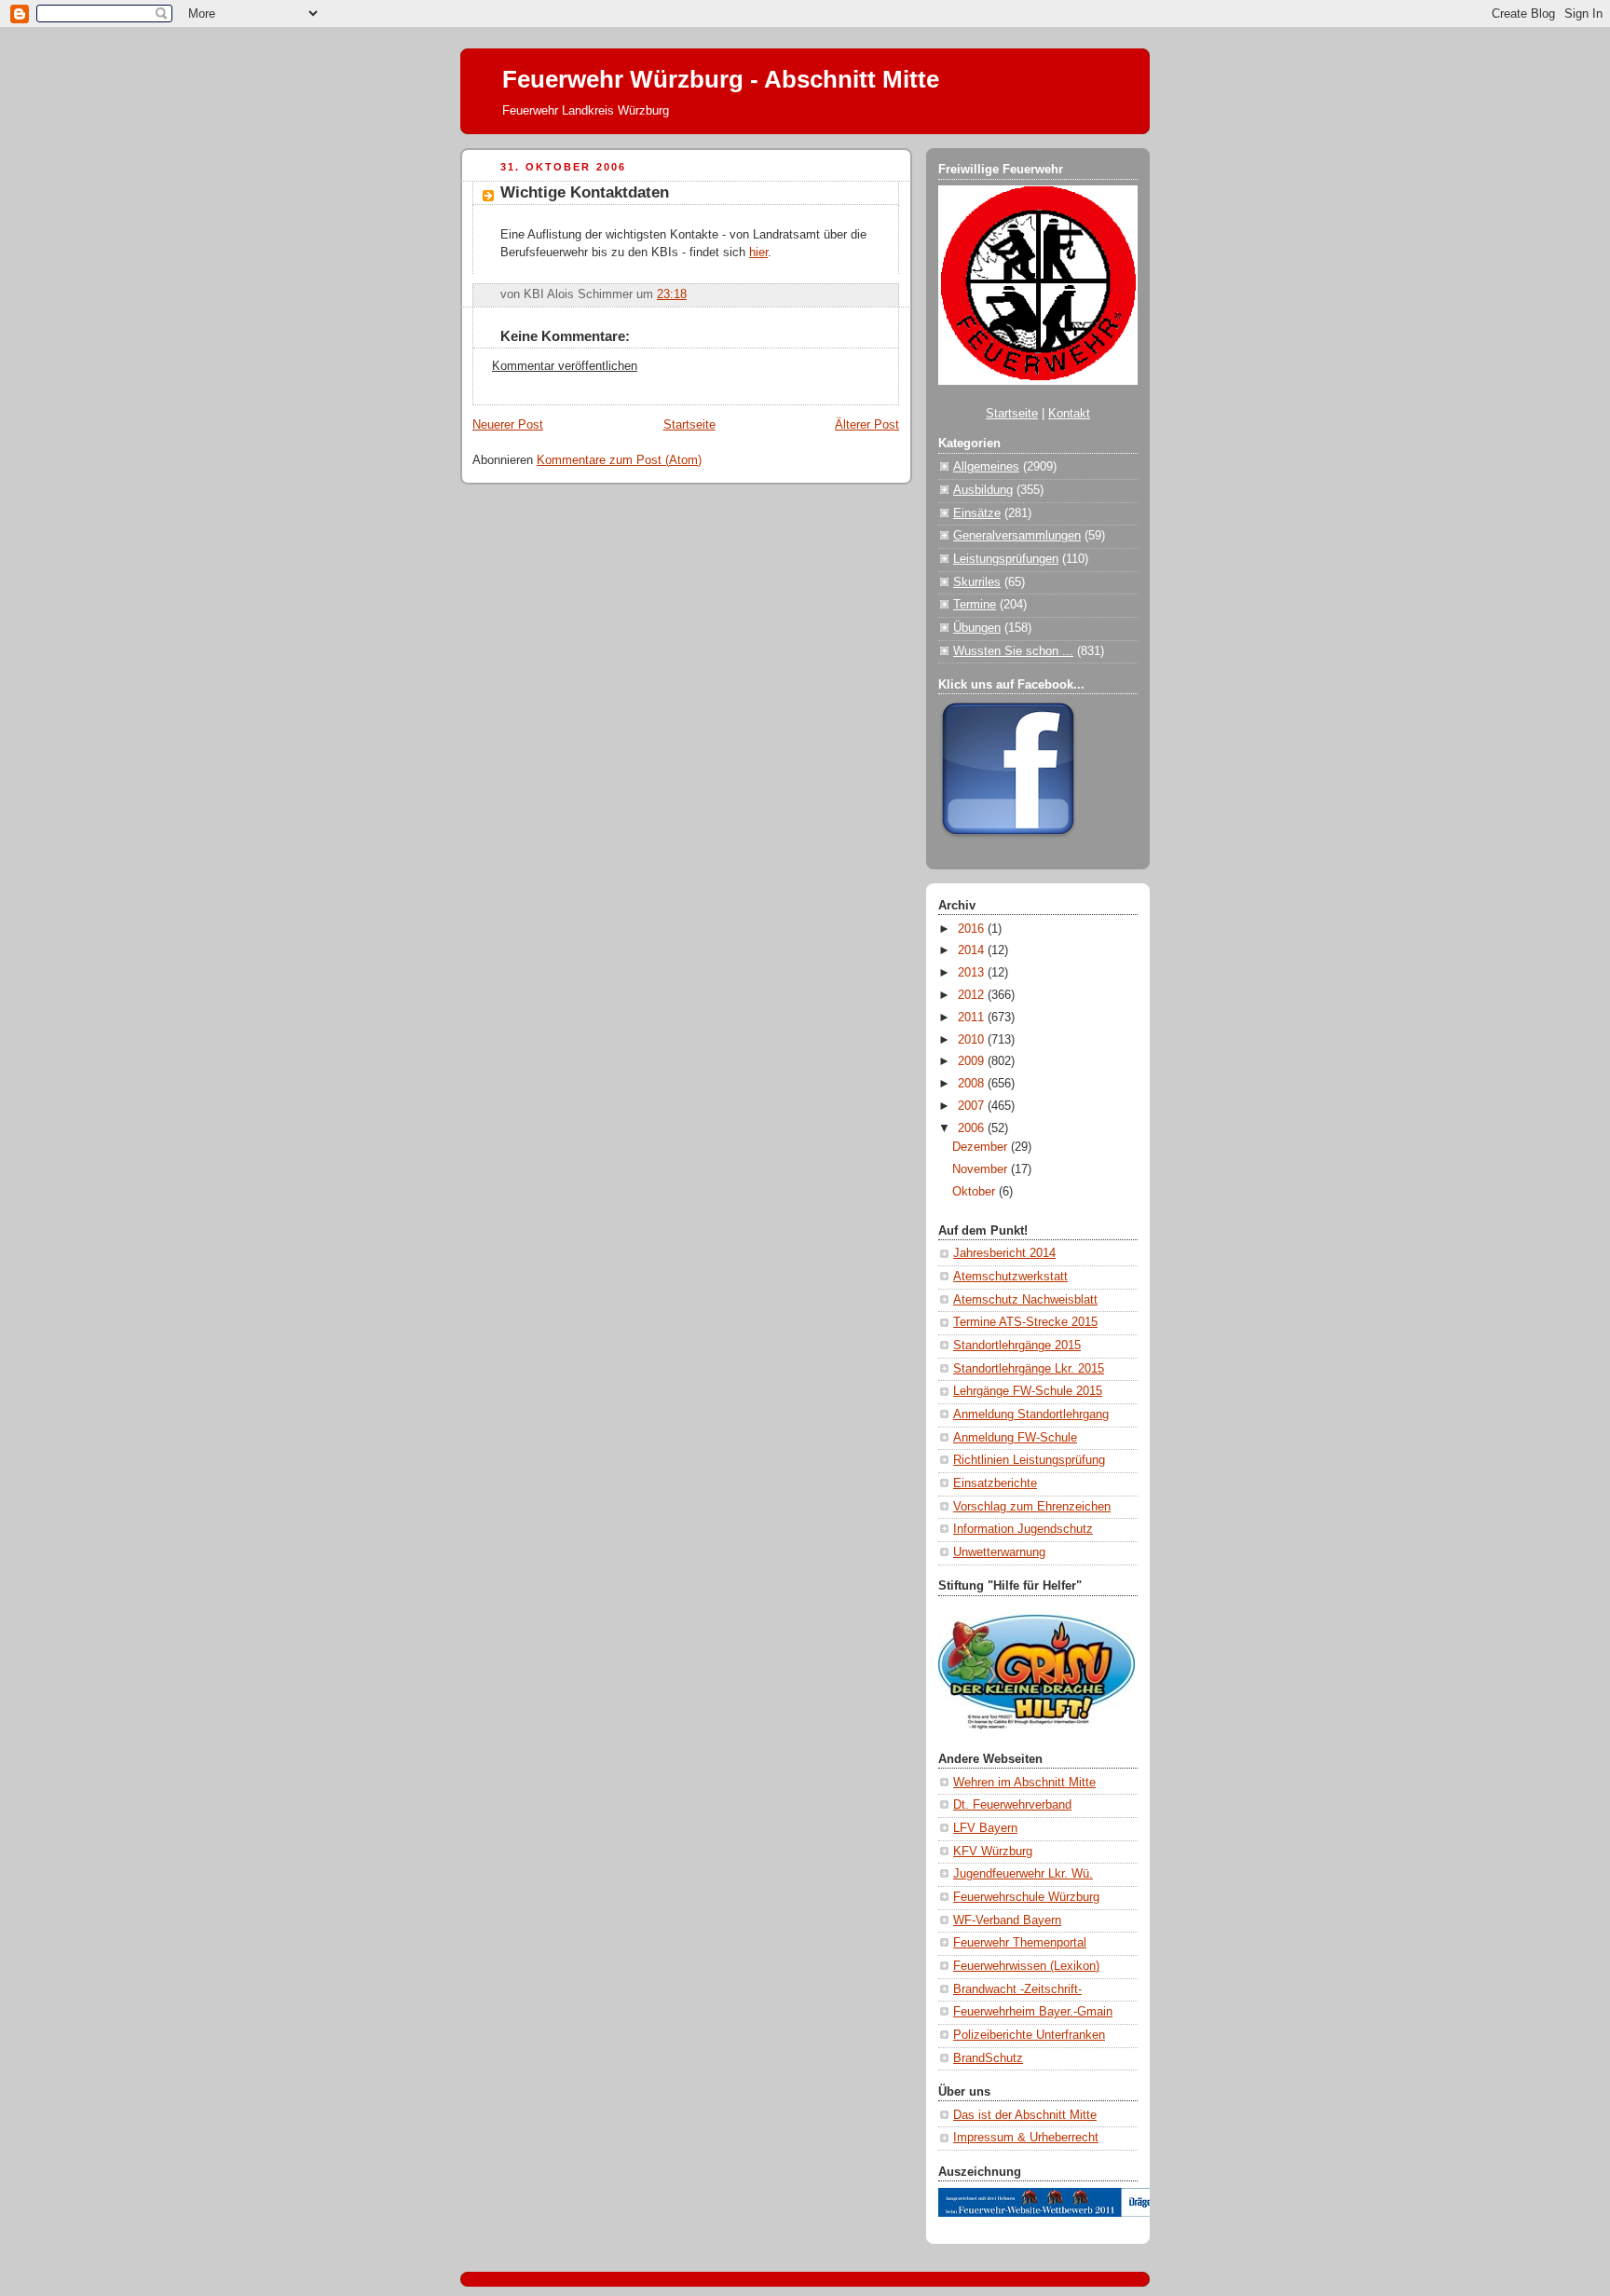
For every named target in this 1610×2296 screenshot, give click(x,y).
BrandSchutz (988, 2058)
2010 (973, 1040)
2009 (973, 1061)
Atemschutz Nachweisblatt (1025, 1300)
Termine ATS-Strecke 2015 (1025, 1322)
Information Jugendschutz (1023, 1529)
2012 (973, 995)
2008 (973, 1084)
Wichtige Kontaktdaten (585, 192)
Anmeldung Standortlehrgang (1031, 1414)
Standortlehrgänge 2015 (1017, 1346)
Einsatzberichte (995, 1483)
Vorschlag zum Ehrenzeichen (1032, 1507)
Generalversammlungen (1017, 536)
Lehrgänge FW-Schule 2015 (1028, 1391)
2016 (973, 929)
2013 (973, 973)
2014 (973, 950)
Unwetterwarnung (999, 1552)
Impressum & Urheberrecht (1026, 2138)
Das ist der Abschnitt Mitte (1025, 2115)
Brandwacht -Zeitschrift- (1017, 1989)
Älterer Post (867, 425)
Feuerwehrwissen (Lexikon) (1026, 1966)
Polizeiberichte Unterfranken (1029, 2035)
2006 (973, 1128)
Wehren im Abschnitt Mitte (1024, 1783)
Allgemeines (986, 467)
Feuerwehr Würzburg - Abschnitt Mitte (721, 79)
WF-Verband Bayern (1007, 1920)
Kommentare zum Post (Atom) (619, 460)
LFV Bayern (985, 1828)
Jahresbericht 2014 (1004, 1253)
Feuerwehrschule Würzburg (1026, 1897)
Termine (975, 605)
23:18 (672, 294)
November (982, 1169)
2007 (973, 1106)
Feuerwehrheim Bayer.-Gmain (1033, 2012)
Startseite (689, 425)
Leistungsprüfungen (1006, 559)
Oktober (976, 1192)
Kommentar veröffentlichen (565, 366)
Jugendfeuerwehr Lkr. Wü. (1023, 1874)
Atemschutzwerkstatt (1010, 1277)
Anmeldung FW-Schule (1015, 1438)
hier (758, 253)
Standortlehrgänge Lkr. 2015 (1029, 1369)
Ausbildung (983, 490)
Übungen (977, 628)
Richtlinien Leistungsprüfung (1029, 1460)
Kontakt (1069, 414)
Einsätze (977, 513)
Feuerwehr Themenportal (1020, 1943)
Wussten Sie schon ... (1013, 651)
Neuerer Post (508, 425)
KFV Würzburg (993, 1852)
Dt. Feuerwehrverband (1012, 1805)
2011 (973, 1018)
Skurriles (977, 582)
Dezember (982, 1147)
